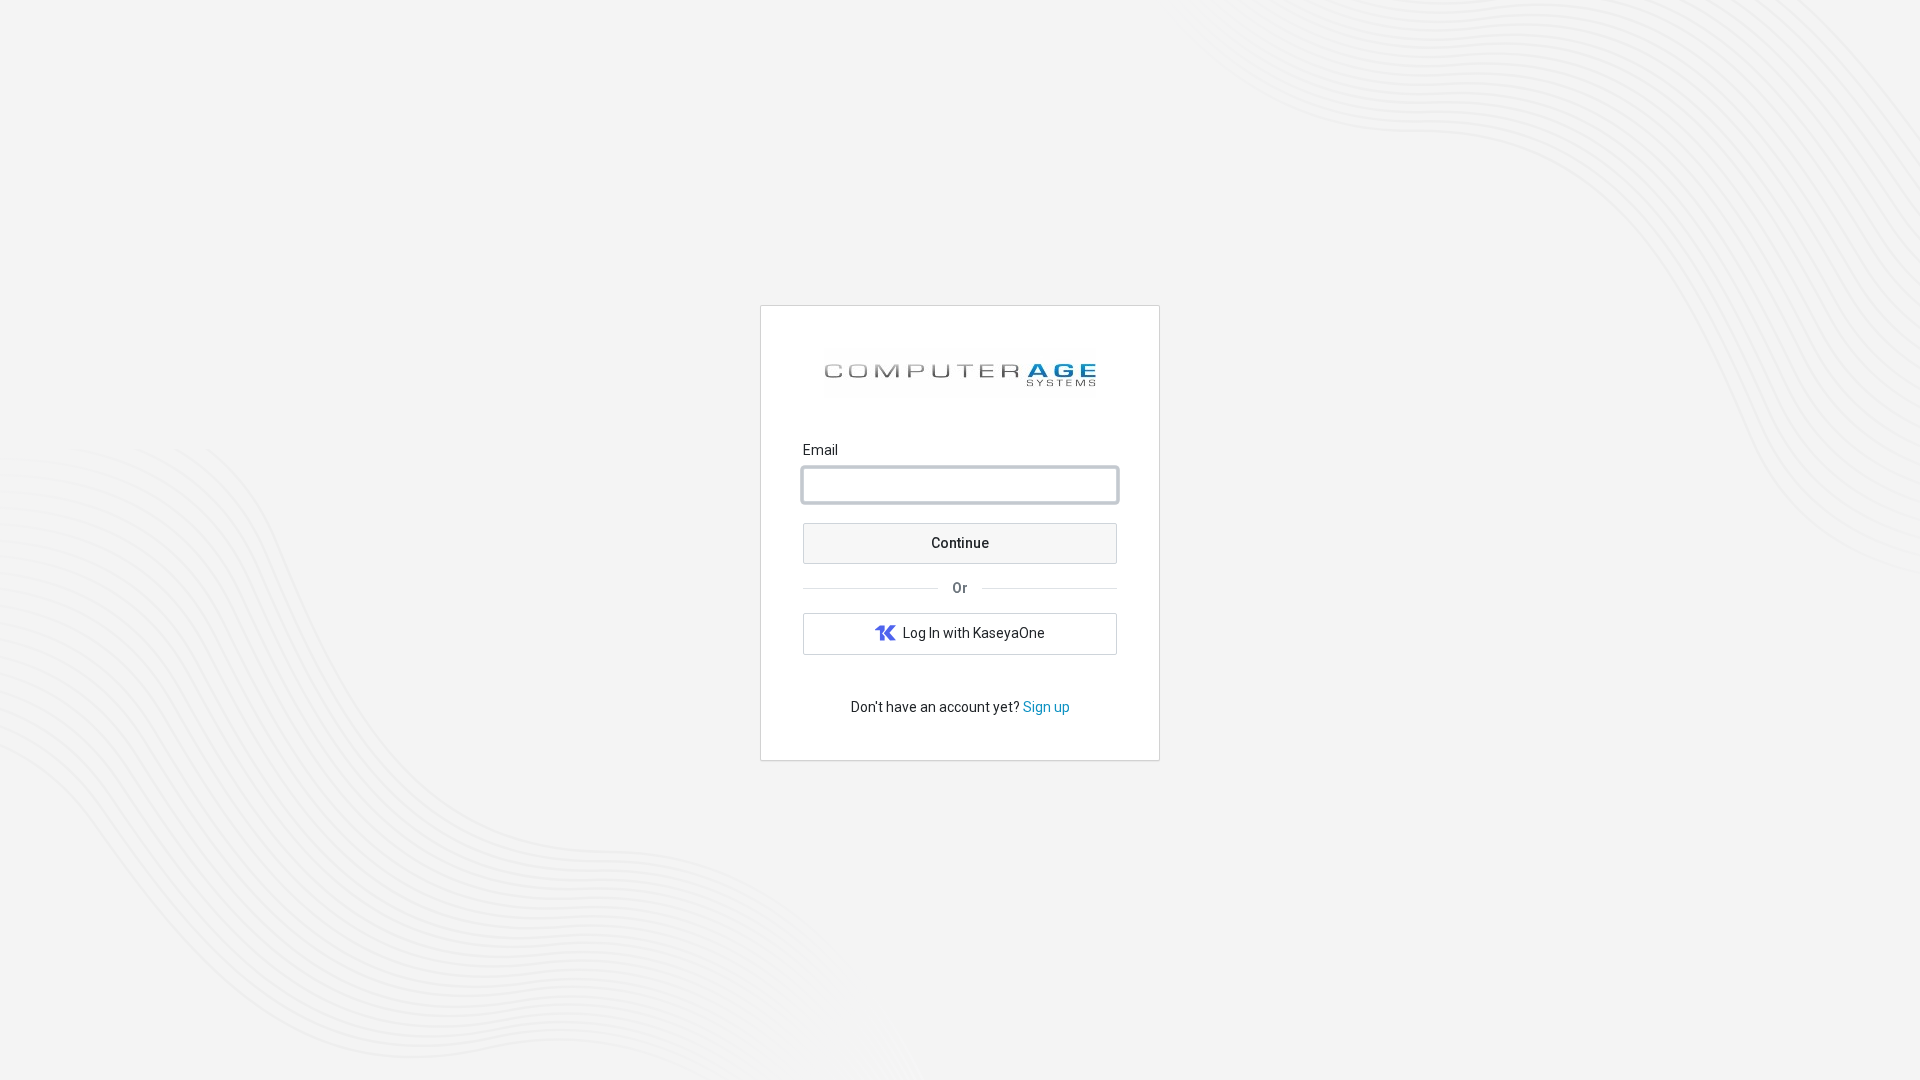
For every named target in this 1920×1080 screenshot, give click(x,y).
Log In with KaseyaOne (974, 633)
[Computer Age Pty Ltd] (960, 393)
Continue (960, 543)
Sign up (1046, 707)
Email (820, 450)
